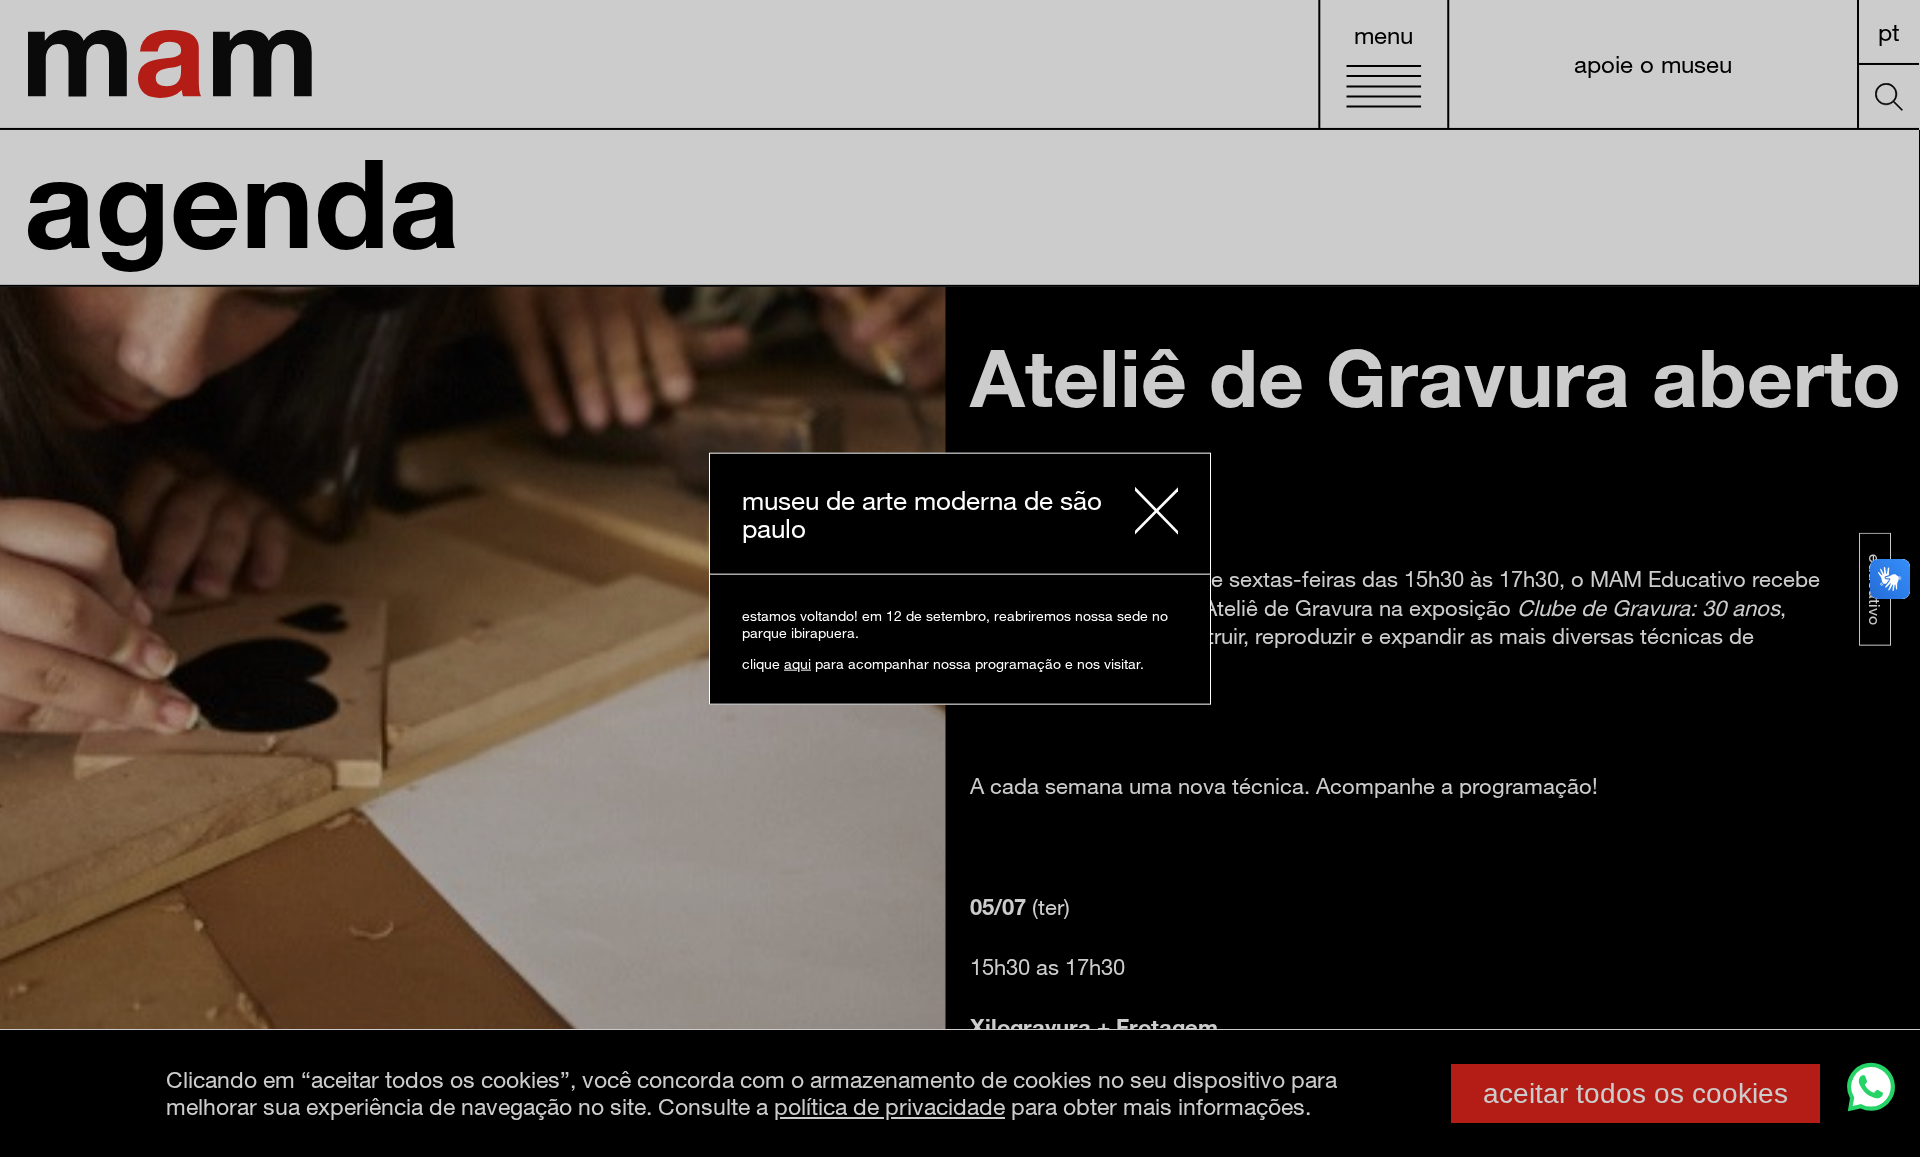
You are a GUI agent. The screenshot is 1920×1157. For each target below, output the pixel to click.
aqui (797, 663)
